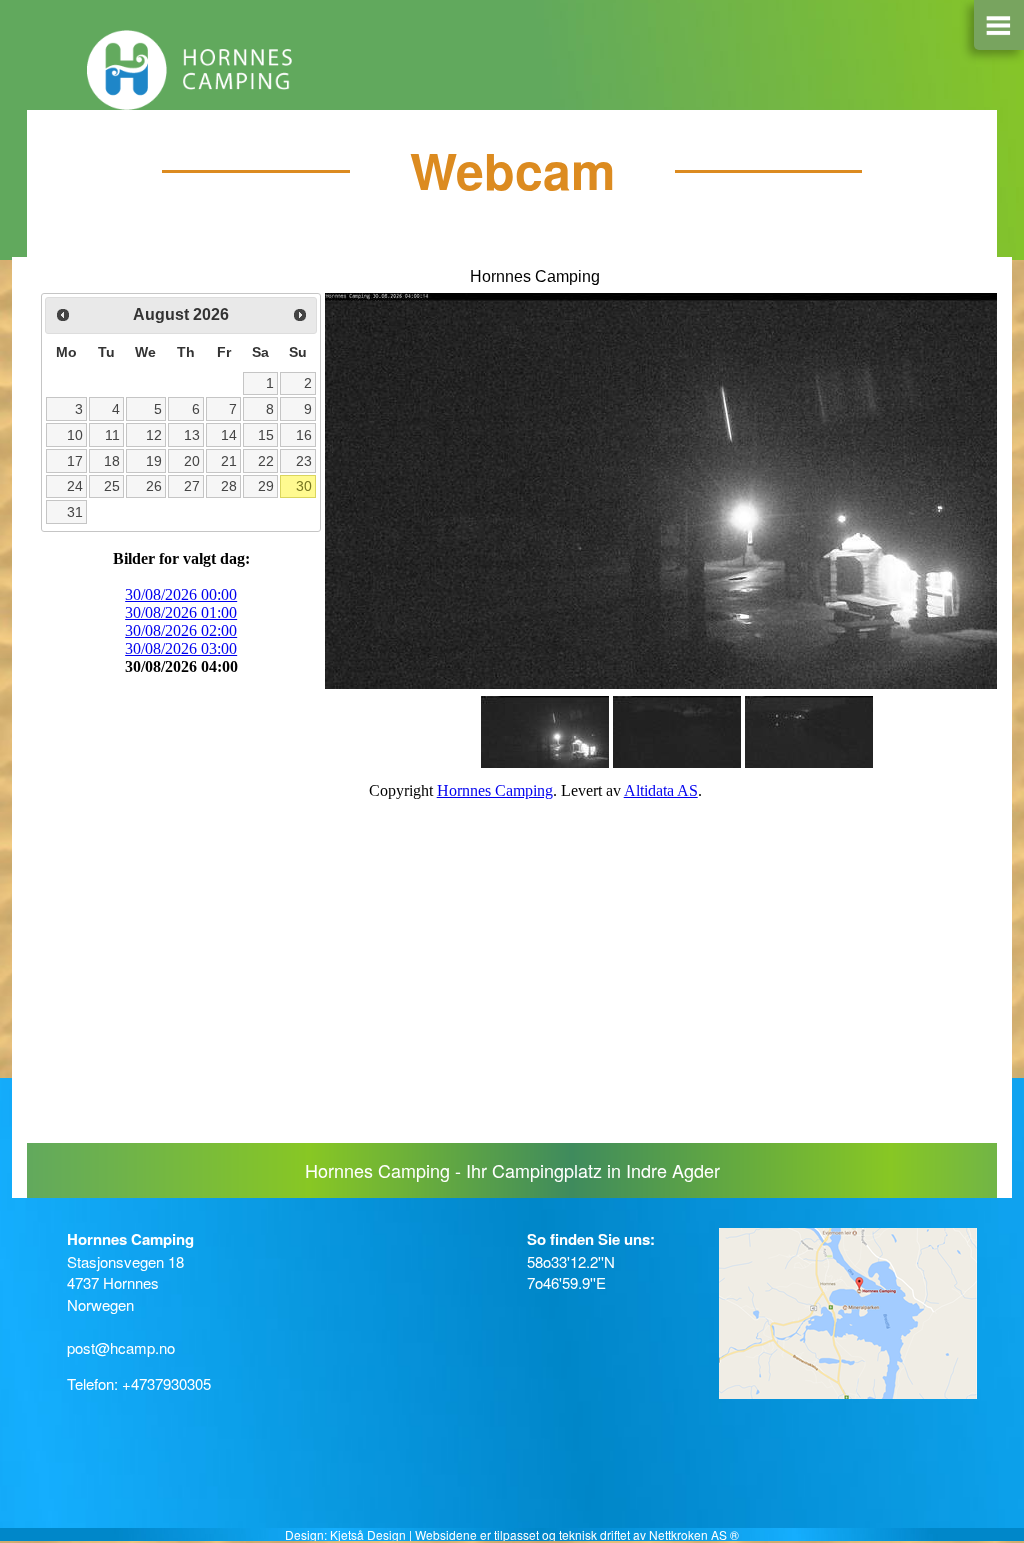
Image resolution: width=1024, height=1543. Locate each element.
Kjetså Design (368, 1534)
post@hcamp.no (121, 1347)
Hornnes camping (322, 70)
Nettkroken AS (688, 1534)
